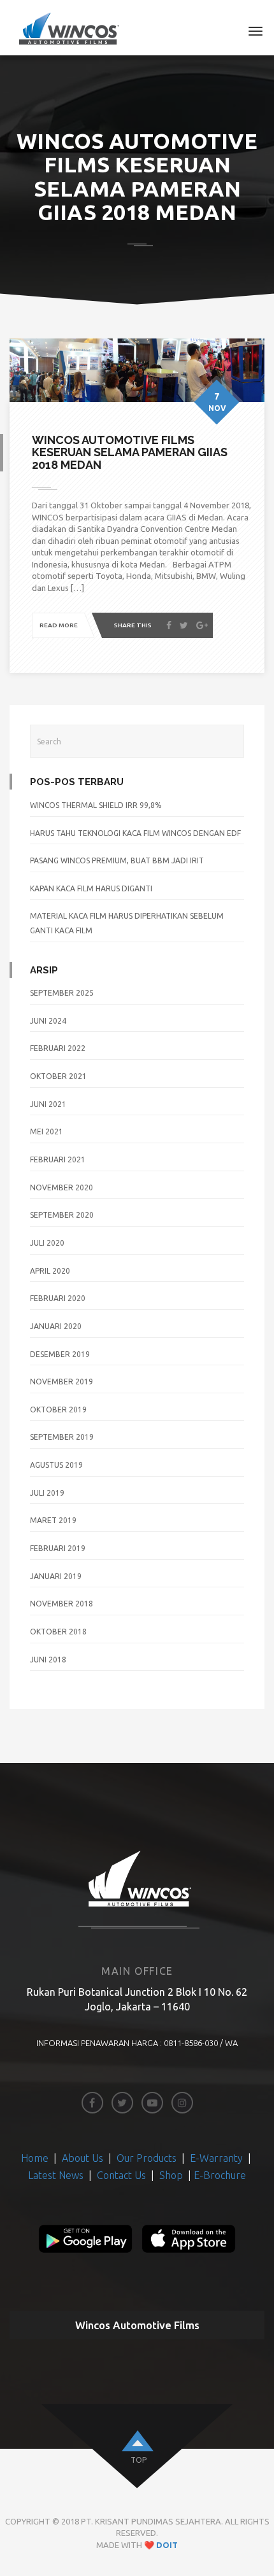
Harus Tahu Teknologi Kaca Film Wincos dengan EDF (135, 833)
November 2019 (61, 1382)
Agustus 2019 (56, 1465)
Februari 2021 (58, 1159)
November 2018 (61, 1604)
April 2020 (50, 1271)
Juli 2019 (47, 1493)
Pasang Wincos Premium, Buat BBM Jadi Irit (117, 860)
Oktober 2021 (58, 1076)
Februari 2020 (58, 1298)
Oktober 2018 (58, 1632)
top (139, 2460)
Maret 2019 (53, 1520)
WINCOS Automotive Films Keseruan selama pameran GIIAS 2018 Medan (130, 453)
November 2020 (61, 1187)
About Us (84, 2158)
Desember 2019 (60, 1354)
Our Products (147, 2158)
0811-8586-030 (191, 2043)
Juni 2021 (48, 1104)
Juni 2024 (48, 1021)
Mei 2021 (47, 1131)
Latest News (56, 2175)
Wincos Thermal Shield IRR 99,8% (96, 805)
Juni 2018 (48, 1660)
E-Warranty (216, 2158)
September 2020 (62, 1215)
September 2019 (62, 1437)
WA (231, 2043)
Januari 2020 (56, 1326)
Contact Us (123, 2175)
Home (36, 2158)
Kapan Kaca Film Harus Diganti (91, 888)
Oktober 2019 (58, 1410)
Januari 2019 (56, 1576)
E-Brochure (220, 2175)
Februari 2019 (58, 1548)
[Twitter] (184, 626)
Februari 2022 (58, 1048)
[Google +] (202, 626)
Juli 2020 (47, 1243)
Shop (171, 2175)
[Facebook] (169, 626)
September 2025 (62, 993)
